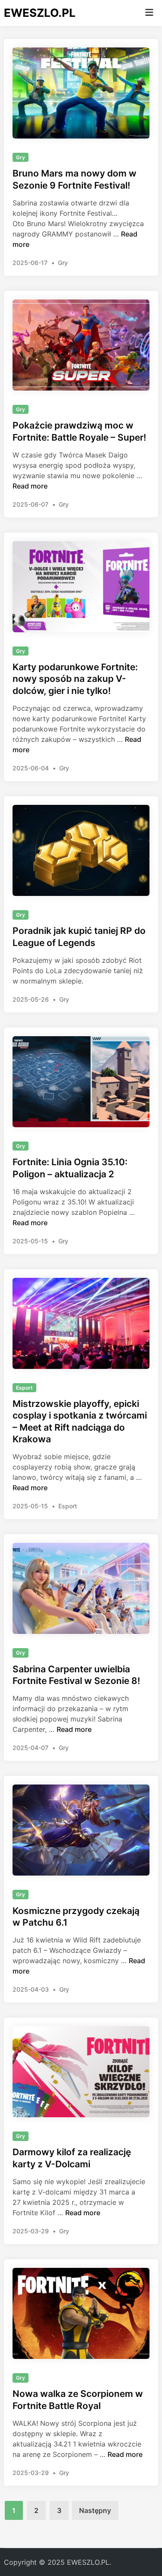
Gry (21, 157)
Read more (30, 486)
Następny (95, 2510)
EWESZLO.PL (40, 13)
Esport (24, 1388)
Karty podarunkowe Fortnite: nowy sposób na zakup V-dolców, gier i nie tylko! (75, 679)
